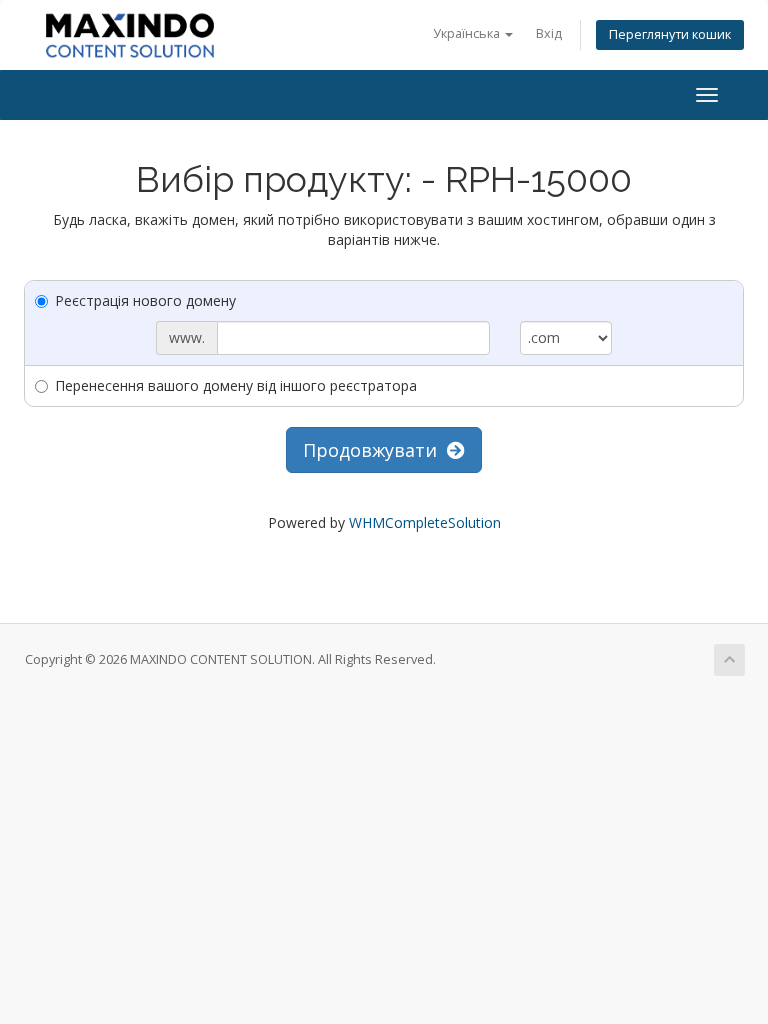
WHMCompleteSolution (425, 522)
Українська (468, 33)
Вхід (549, 33)
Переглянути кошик (670, 34)
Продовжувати (375, 450)
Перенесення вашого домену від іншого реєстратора (236, 385)
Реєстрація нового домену (145, 300)
